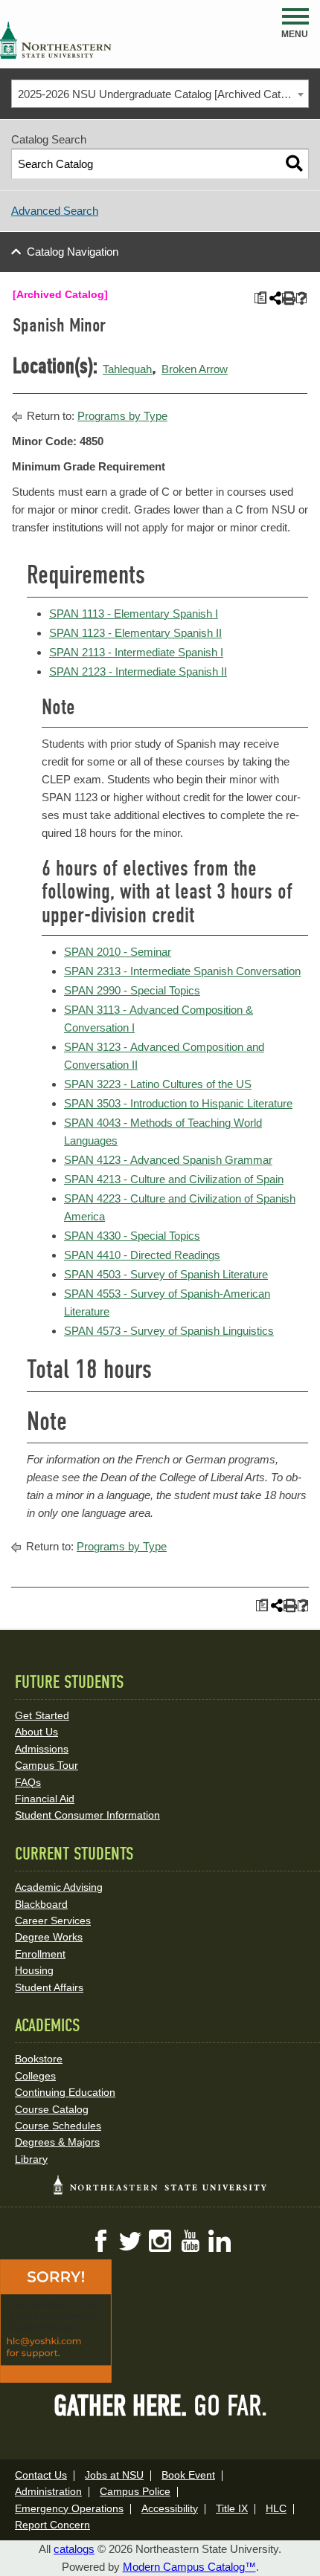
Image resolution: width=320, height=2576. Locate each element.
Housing (34, 1970)
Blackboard (41, 1904)
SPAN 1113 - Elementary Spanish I (134, 614)
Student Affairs (49, 1987)
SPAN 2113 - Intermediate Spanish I (136, 652)
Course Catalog (52, 2109)
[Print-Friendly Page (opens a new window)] (288, 298)
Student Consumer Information (87, 1815)
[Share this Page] (274, 298)
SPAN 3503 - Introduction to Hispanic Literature (178, 1103)
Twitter (130, 2241)
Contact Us (41, 2475)
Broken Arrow (195, 369)
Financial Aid (45, 1799)
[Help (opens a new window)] (302, 298)
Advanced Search (55, 211)
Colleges (35, 2076)
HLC (276, 2508)
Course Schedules (58, 2126)
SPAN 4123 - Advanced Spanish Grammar (168, 1160)
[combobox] (160, 94)
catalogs (74, 2549)
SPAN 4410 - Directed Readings (142, 1255)
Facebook (100, 2241)
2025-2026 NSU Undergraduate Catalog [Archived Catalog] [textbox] (161, 94)
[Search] (294, 164)
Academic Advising (59, 1887)
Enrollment (40, 1954)
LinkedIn (220, 2241)
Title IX (232, 2508)
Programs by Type (122, 416)
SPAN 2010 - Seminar (118, 952)
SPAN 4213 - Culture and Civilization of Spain (174, 1179)
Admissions (42, 1749)
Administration (48, 2491)
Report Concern (52, 2525)
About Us (36, 1732)
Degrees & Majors (57, 2142)
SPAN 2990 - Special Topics (132, 990)
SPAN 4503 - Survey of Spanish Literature (166, 1274)
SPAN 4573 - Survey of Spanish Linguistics (169, 1331)
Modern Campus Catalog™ (189, 2567)
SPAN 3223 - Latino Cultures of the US (158, 1084)
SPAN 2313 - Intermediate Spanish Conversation (182, 971)
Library (31, 2159)
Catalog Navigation (73, 252)
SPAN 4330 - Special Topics (132, 1236)
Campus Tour (47, 1765)
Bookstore (39, 2059)
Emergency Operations (69, 2508)
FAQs (28, 1782)
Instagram (160, 2241)
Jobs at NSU (114, 2475)
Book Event (188, 2475)
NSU (56, 40)
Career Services (53, 1920)
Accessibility (170, 2508)
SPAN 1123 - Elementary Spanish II (135, 633)
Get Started (42, 1715)
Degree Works (49, 1937)
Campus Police (135, 2491)
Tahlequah (127, 369)
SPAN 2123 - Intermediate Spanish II (138, 671)
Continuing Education (65, 2092)
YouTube (190, 2241)
